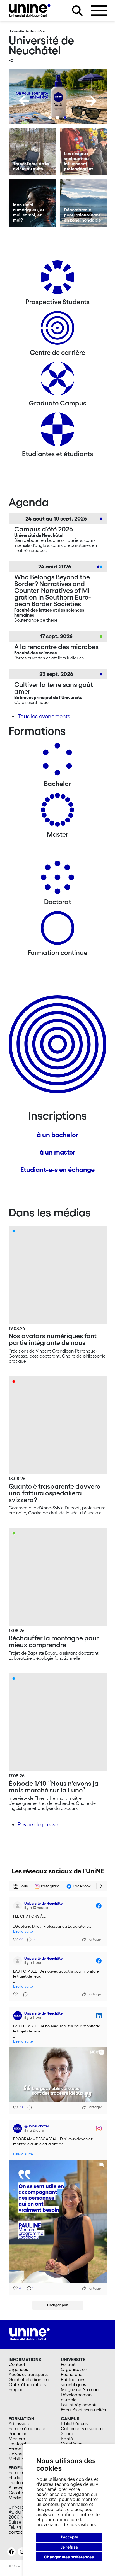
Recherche (72, 2374)
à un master (57, 1152)
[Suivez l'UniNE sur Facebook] (11, 2552)
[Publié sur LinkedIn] (99, 2016)
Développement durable (77, 2397)
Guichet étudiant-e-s (29, 2379)
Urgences (18, 2369)
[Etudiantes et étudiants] (57, 431)
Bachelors (19, 2433)
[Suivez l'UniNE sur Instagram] (22, 2552)
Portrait (68, 2364)
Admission (19, 2423)
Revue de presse (38, 1824)
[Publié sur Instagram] (99, 2129)
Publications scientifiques (73, 2382)
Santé (67, 2439)
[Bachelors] (57, 761)
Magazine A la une (80, 2389)
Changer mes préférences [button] (69, 2557)
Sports (68, 2433)
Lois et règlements (79, 2405)
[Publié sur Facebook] (99, 1906)
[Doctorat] (57, 879)
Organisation (74, 2369)
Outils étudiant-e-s (27, 2384)
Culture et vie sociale (82, 2428)
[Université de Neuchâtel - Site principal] (30, 2334)
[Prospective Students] (57, 279)
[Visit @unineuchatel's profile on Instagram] (19, 2129)
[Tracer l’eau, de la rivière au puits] (32, 152)
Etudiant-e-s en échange (57, 1170)
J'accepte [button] (69, 2537)
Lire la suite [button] (23, 1932)
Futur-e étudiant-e (27, 2428)
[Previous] (24, 101)
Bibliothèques (74, 2423)
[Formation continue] (57, 930)
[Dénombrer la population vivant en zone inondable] (83, 203)
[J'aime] (16, 1994)
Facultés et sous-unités (83, 2410)
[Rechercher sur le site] (77, 11)
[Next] (91, 101)
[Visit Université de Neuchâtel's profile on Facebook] (19, 1906)
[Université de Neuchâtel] (30, 11)
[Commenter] (24, 1994)
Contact (17, 2364)
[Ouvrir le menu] (99, 11)
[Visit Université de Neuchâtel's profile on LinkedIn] (19, 2016)
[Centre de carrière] (57, 330)
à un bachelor (58, 1135)
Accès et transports (28, 2374)
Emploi (15, 2389)
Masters (17, 2439)
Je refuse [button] (69, 2547)
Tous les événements (44, 716)
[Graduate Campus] (57, 381)
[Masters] (57, 812)
